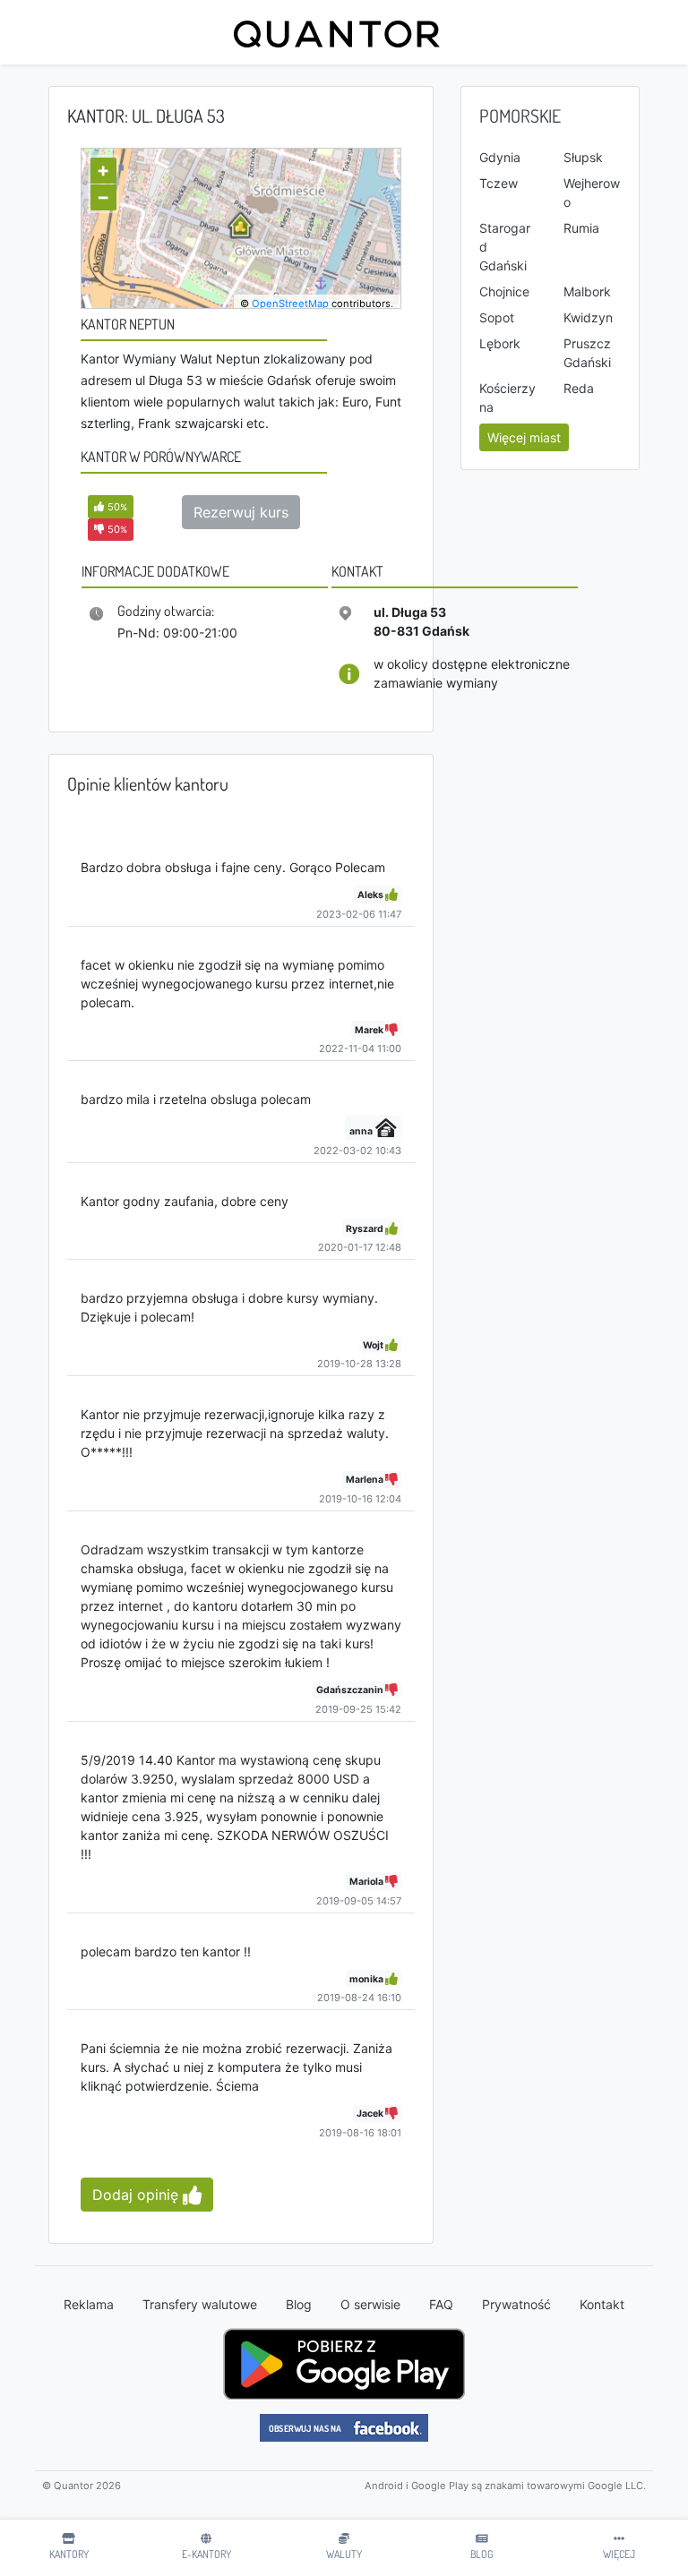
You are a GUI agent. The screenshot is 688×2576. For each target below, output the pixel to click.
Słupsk (583, 157)
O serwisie (370, 2304)
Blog (299, 2304)
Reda (579, 388)
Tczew (499, 183)
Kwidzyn (588, 317)
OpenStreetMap (290, 304)
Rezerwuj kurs (241, 512)
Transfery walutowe (200, 2304)
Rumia (581, 228)
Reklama (89, 2304)
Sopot (497, 317)
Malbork (587, 291)
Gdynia (500, 157)
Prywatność (516, 2304)
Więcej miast (524, 437)
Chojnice (504, 291)
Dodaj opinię (138, 2195)
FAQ (441, 2304)
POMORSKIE (520, 116)
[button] (111, 506)
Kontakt (602, 2304)
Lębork (500, 343)
